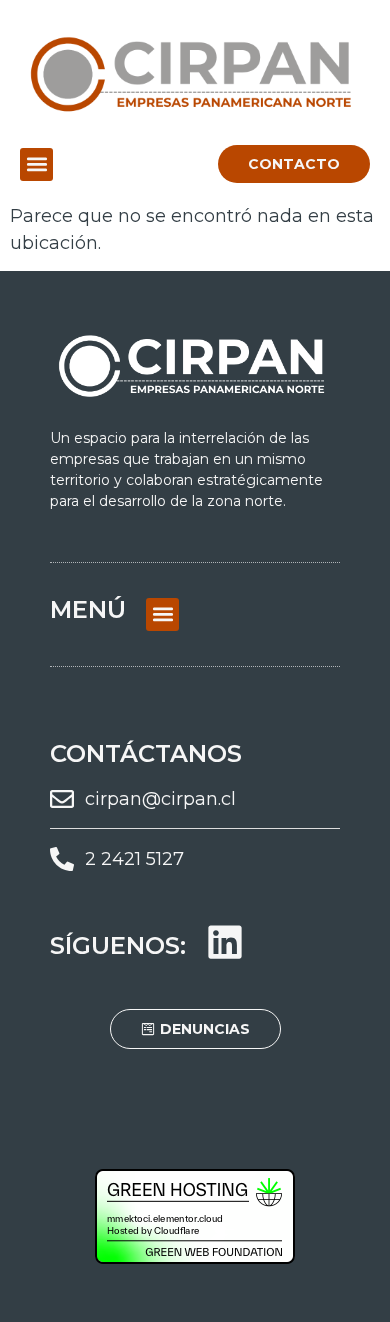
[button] (36, 164)
